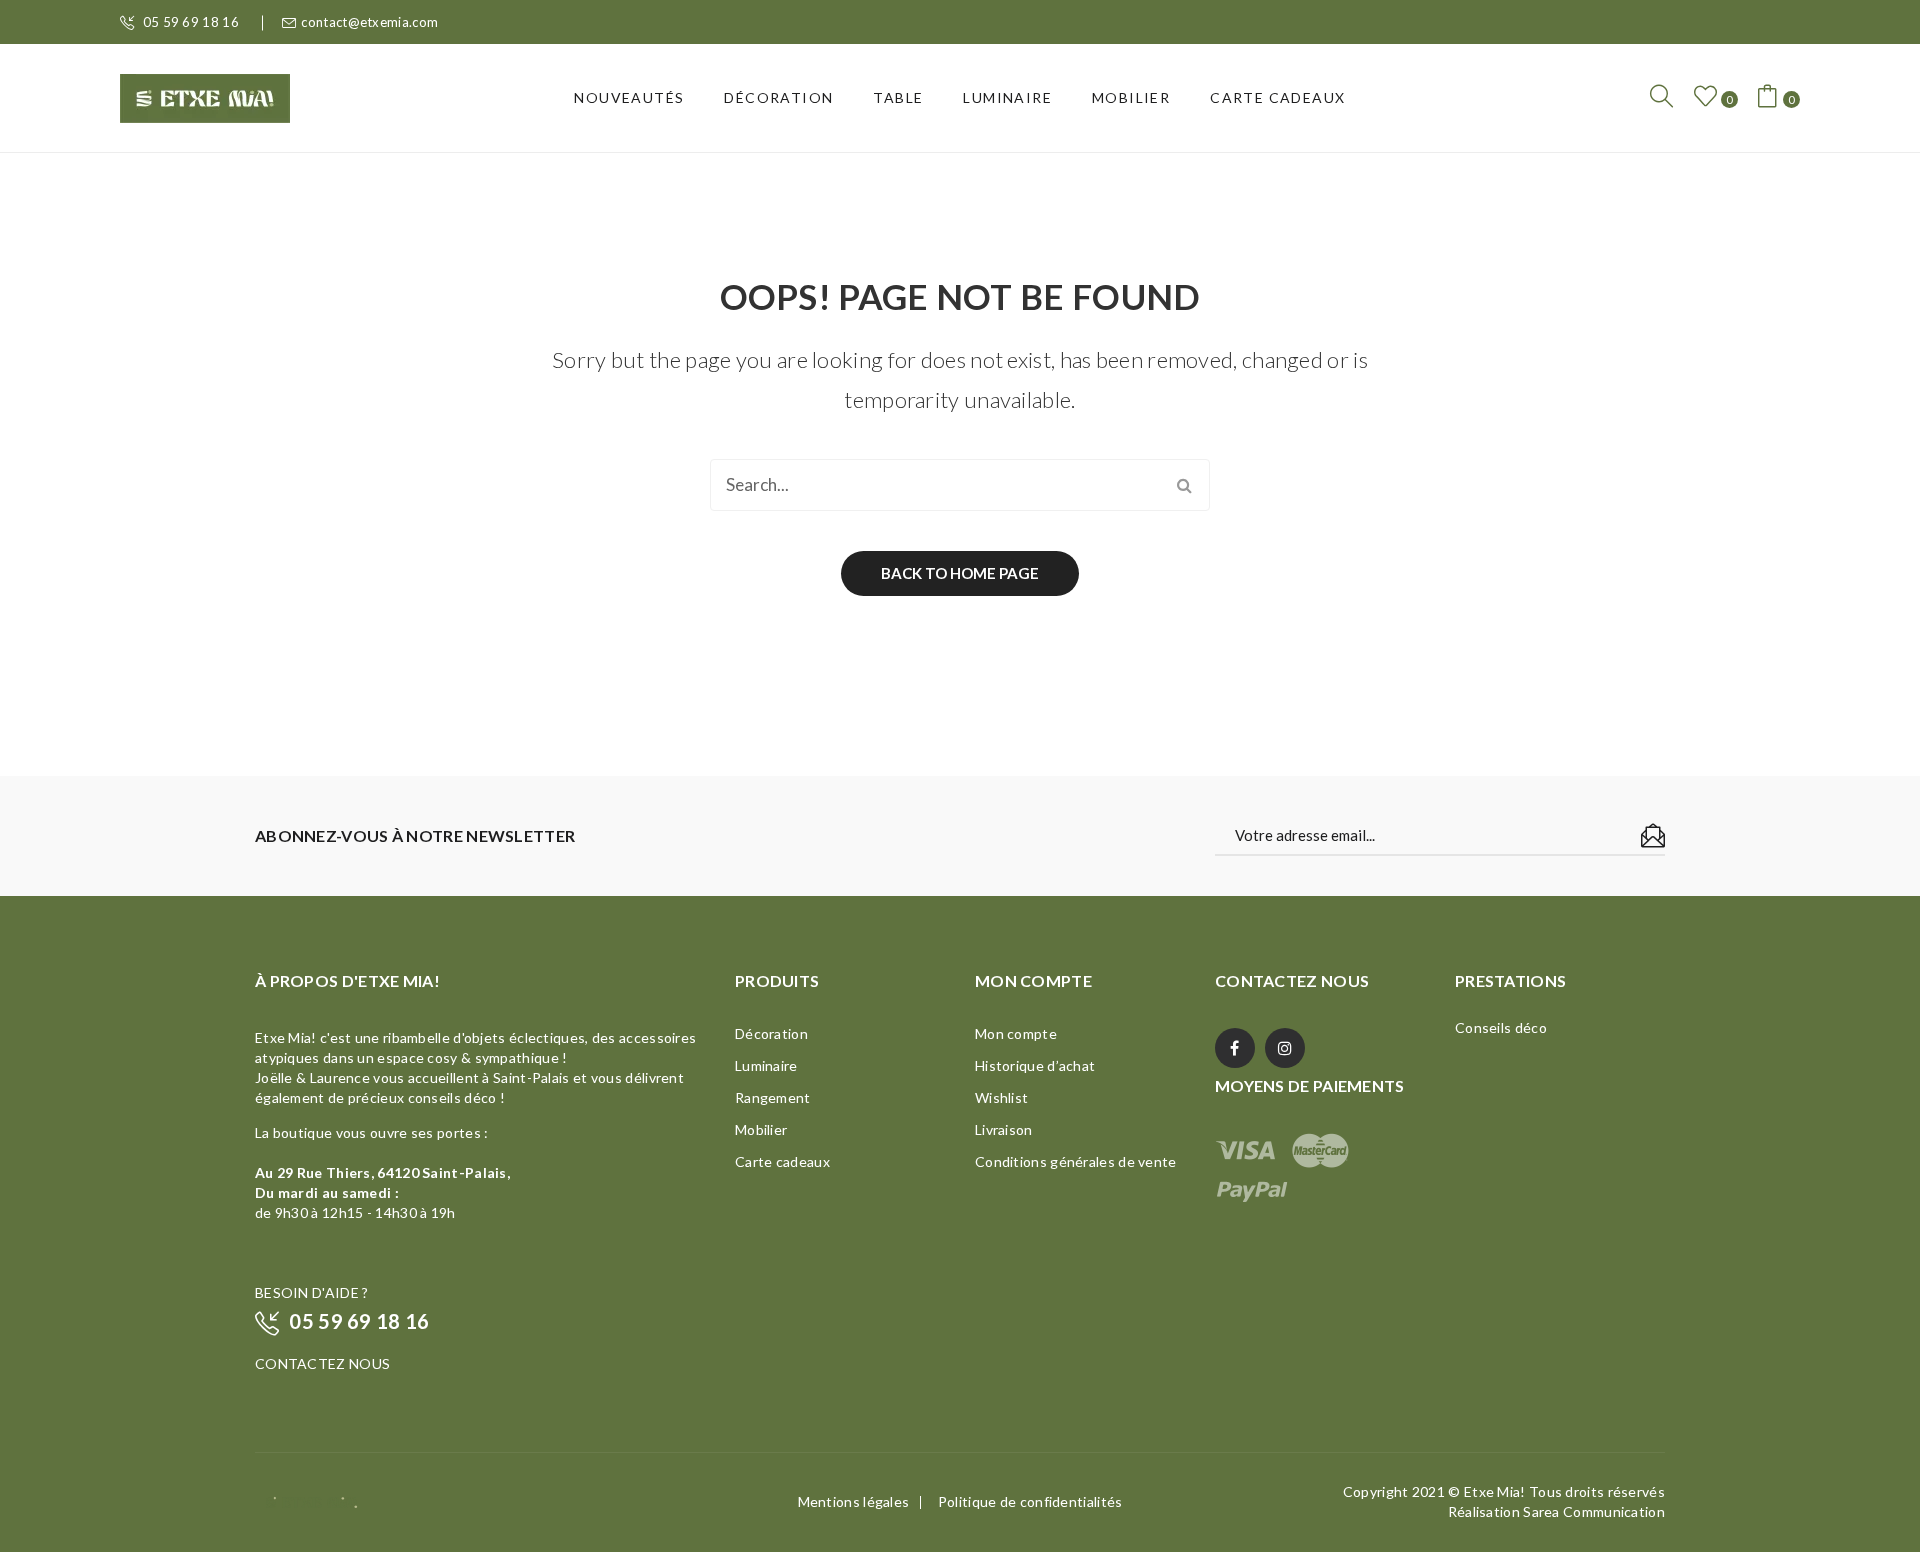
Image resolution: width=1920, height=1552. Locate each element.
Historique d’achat (1035, 1065)
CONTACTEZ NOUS (322, 1363)
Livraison (1004, 1129)
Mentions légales (854, 1501)
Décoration (771, 1033)
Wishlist (1001, 1097)
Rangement (773, 1097)
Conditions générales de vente (1076, 1161)
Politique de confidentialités (1030, 1501)
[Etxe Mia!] (205, 96)
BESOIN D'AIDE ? (312, 1292)
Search (1184, 485)
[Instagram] (1285, 1048)
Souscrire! (1653, 836)
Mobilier (761, 1129)
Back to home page (960, 573)
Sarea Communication (1594, 1511)
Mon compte (1016, 1033)
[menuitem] (629, 98)
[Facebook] (1235, 1048)
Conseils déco (1501, 1027)
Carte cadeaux (782, 1161)
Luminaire (766, 1065)
